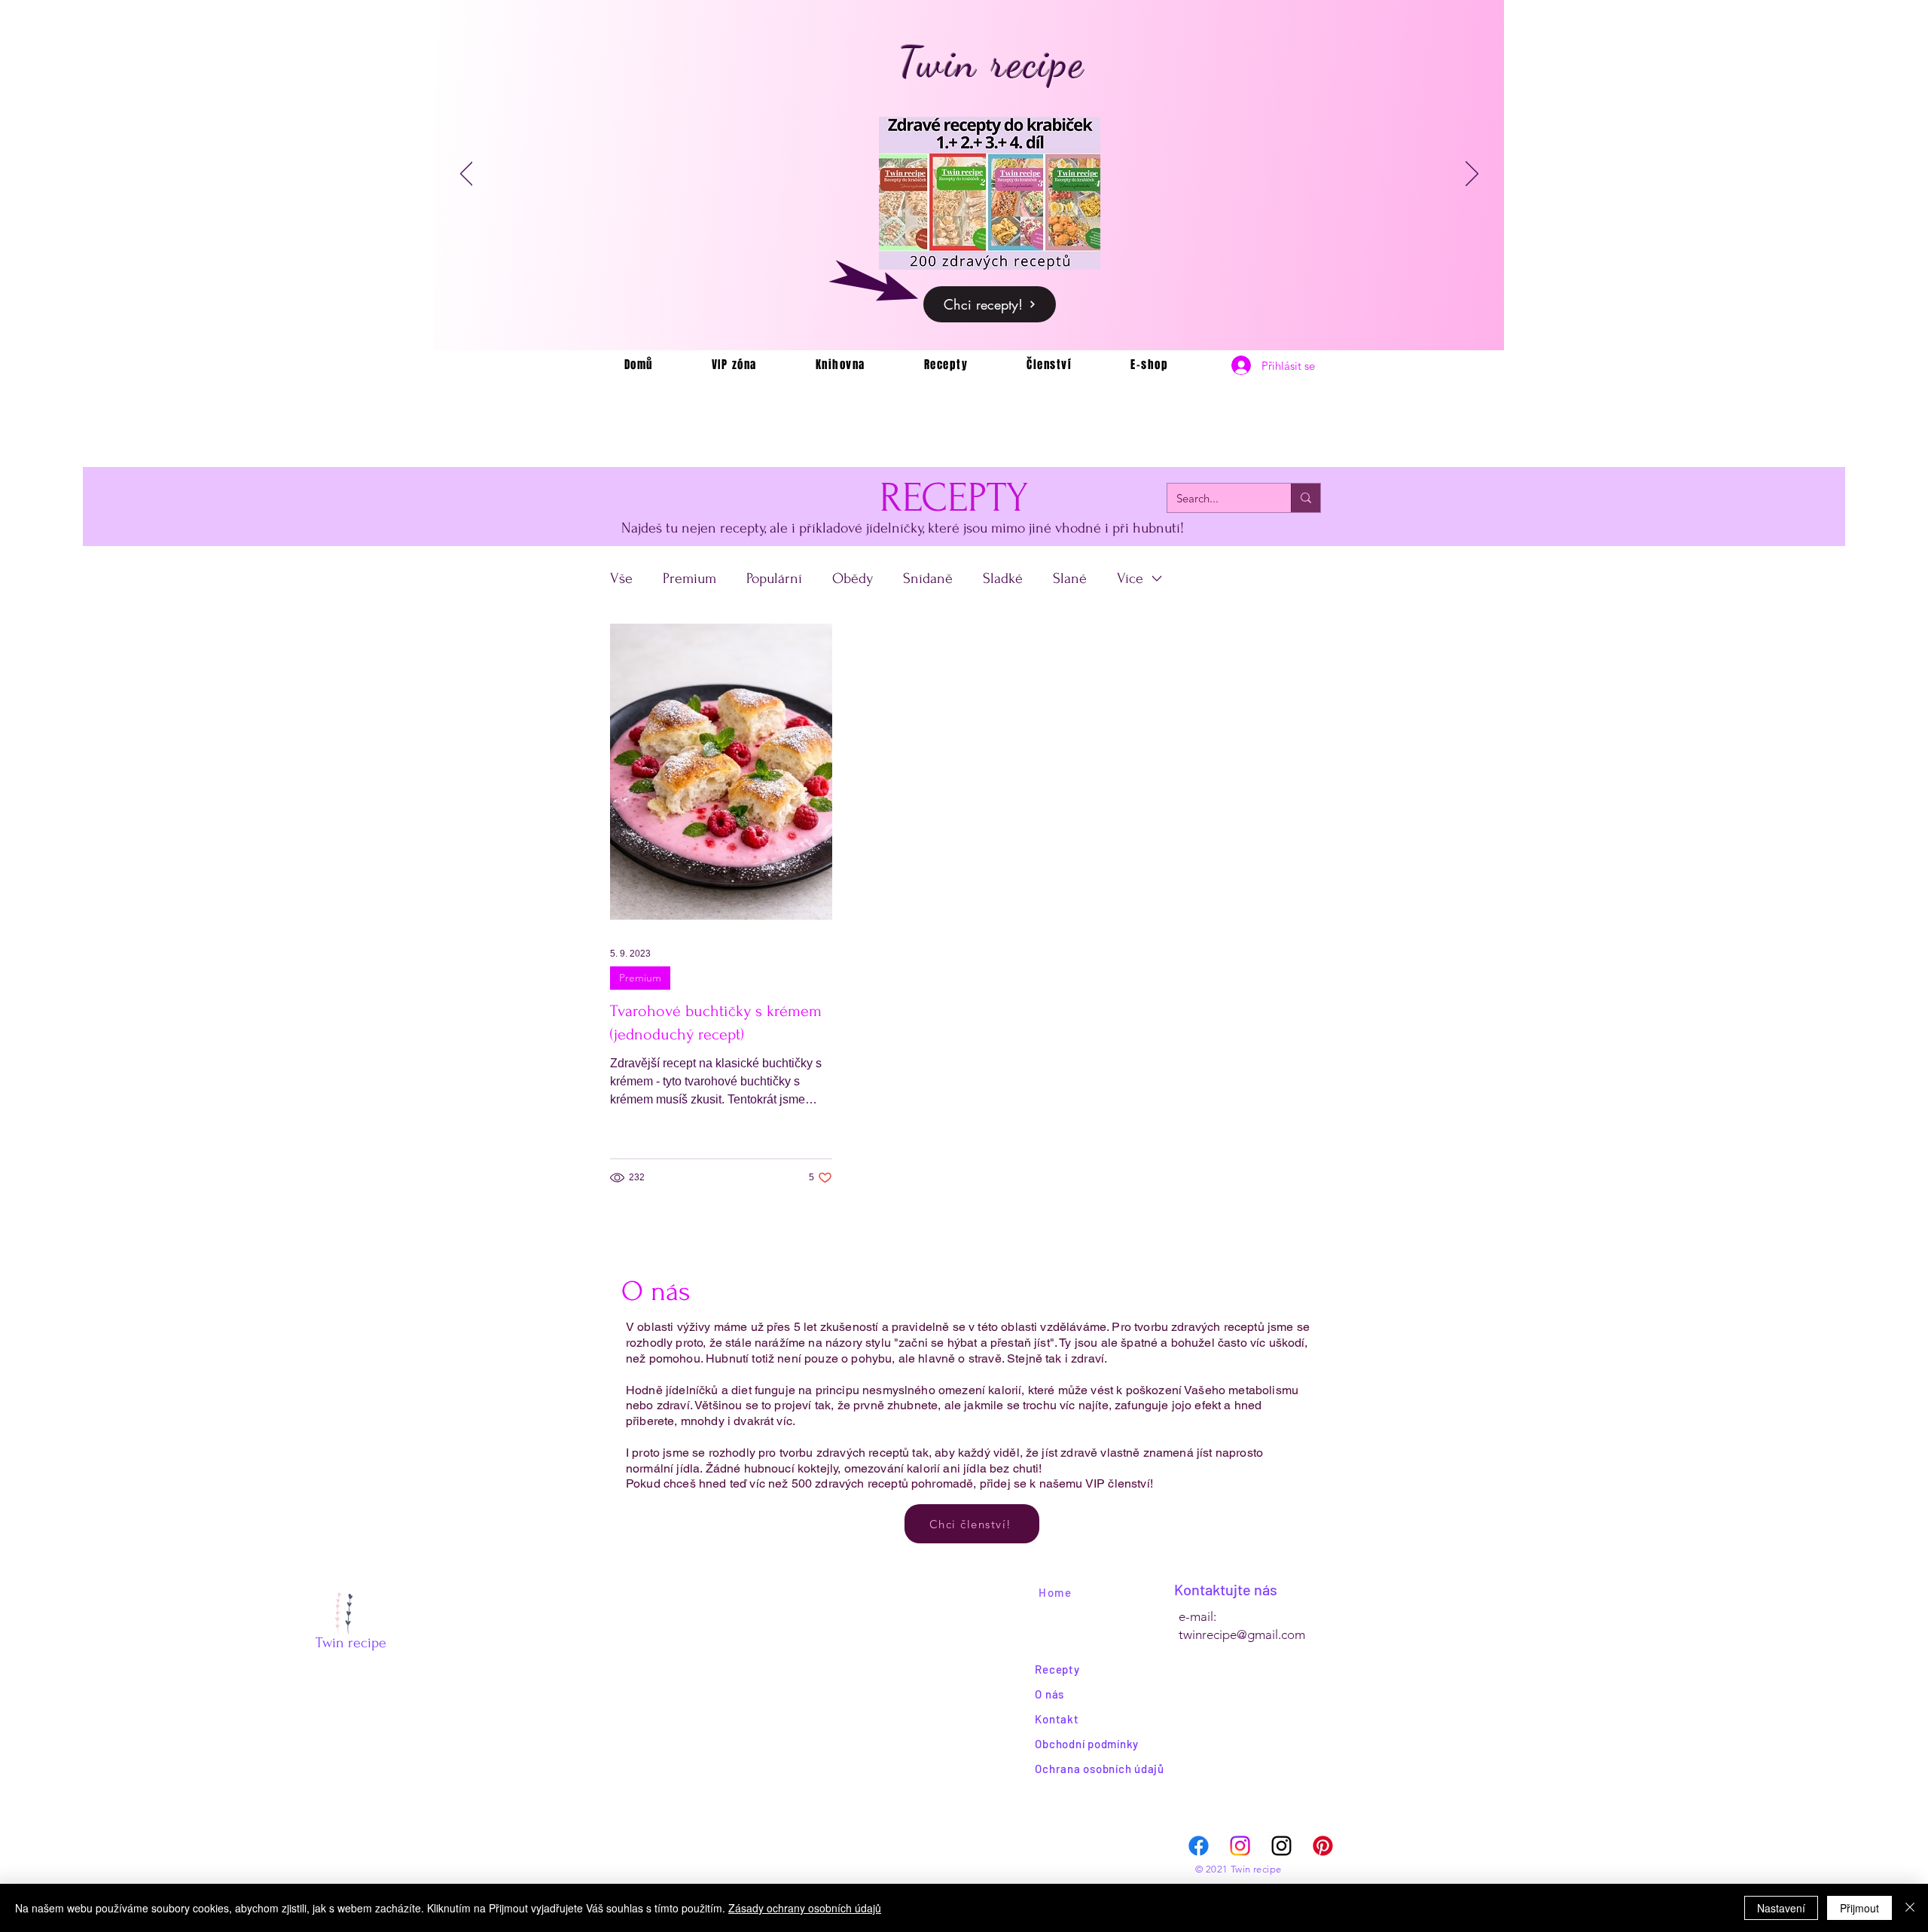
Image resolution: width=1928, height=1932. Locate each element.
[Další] (1472, 175)
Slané (1070, 578)
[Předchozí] (467, 175)
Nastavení (1781, 1908)
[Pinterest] (1323, 1846)
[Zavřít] (1910, 1908)
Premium (689, 578)
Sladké (1003, 578)
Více (1130, 578)
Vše (621, 578)
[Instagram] (1240, 1846)
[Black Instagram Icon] (1281, 1846)
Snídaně (928, 578)
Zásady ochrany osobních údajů (805, 1908)
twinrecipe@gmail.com (1242, 1634)
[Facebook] (1199, 1846)
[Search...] (1306, 498)
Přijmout (1859, 1908)
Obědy (853, 578)
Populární (774, 578)
